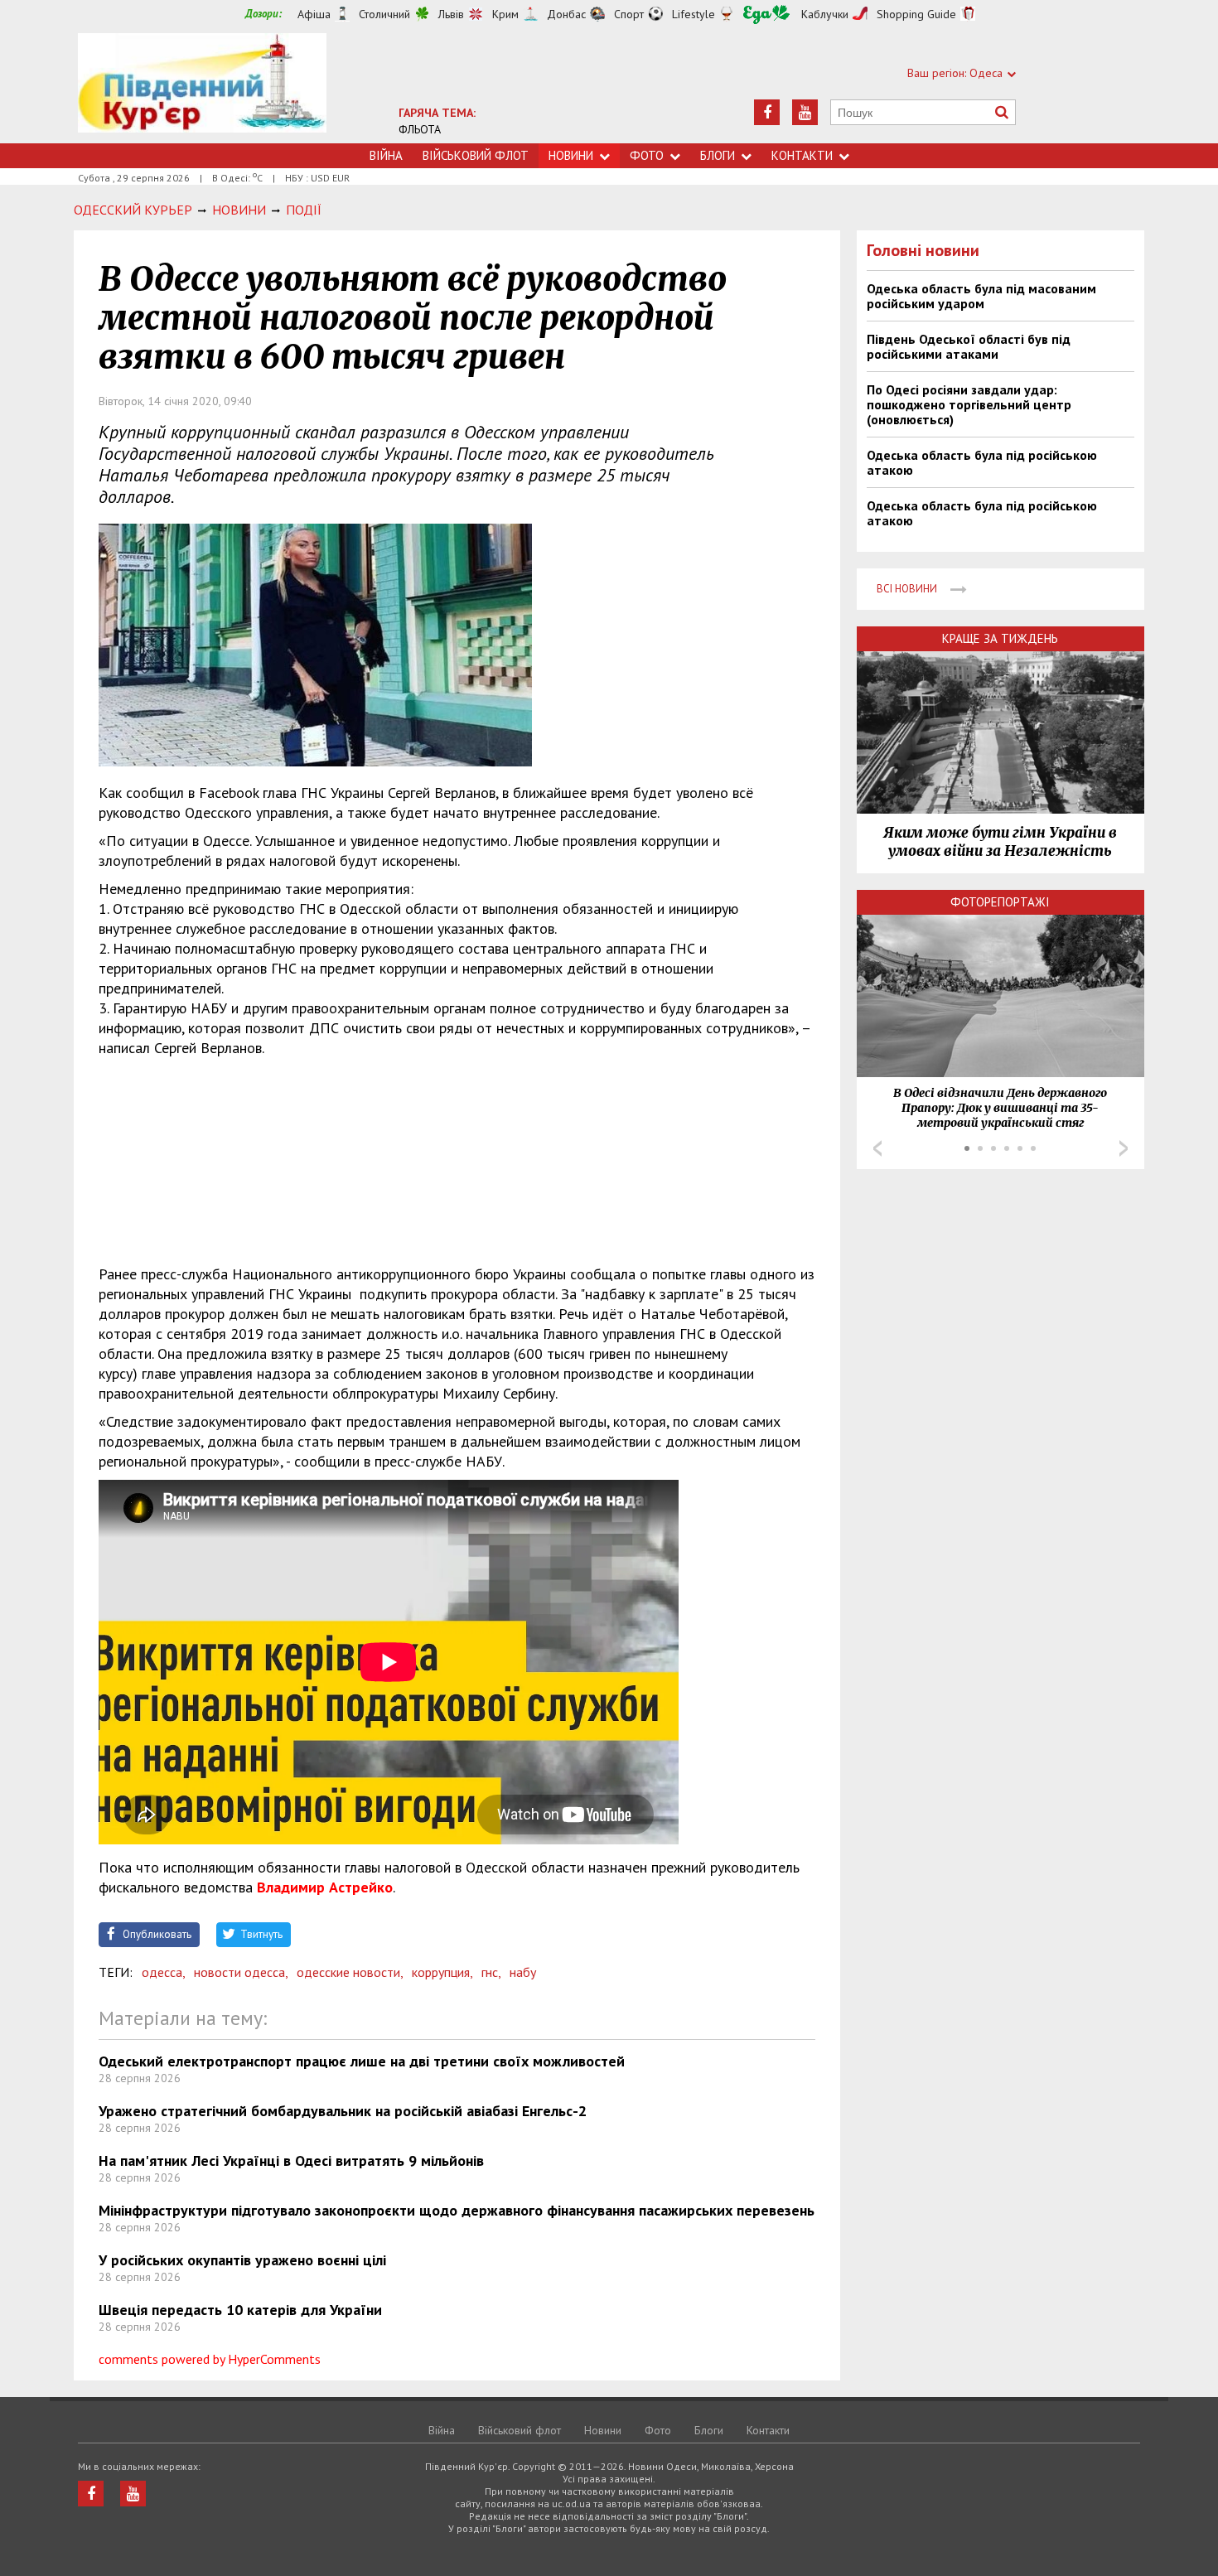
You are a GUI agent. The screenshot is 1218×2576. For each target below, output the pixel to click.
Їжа (766, 14)
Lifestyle (694, 14)
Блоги (718, 155)
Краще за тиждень (1000, 638)
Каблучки (825, 14)
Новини (571, 155)
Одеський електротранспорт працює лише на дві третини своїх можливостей (362, 2061)
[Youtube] (805, 112)
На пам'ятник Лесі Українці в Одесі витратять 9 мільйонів (291, 2160)
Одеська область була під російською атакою (982, 462)
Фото (647, 155)
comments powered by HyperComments (210, 2359)
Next (1124, 1148)
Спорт (629, 14)
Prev (877, 1148)
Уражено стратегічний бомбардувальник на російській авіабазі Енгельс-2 (343, 2111)
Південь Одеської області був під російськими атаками (969, 346)
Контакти (802, 155)
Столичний (384, 14)
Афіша (314, 14)
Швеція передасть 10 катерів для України (240, 2310)
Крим (505, 14)
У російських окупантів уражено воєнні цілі (242, 2260)
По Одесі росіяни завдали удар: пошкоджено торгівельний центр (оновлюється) (969, 404)
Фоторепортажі (1000, 902)
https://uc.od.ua (202, 88)
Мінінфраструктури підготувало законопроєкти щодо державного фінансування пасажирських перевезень (457, 2210)
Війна (386, 155)
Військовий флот (476, 155)
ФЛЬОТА (420, 129)
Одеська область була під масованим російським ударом (981, 296)
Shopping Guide (916, 14)
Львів (451, 14)
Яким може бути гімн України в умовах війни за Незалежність (1000, 842)
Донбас (566, 14)
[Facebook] (767, 112)
